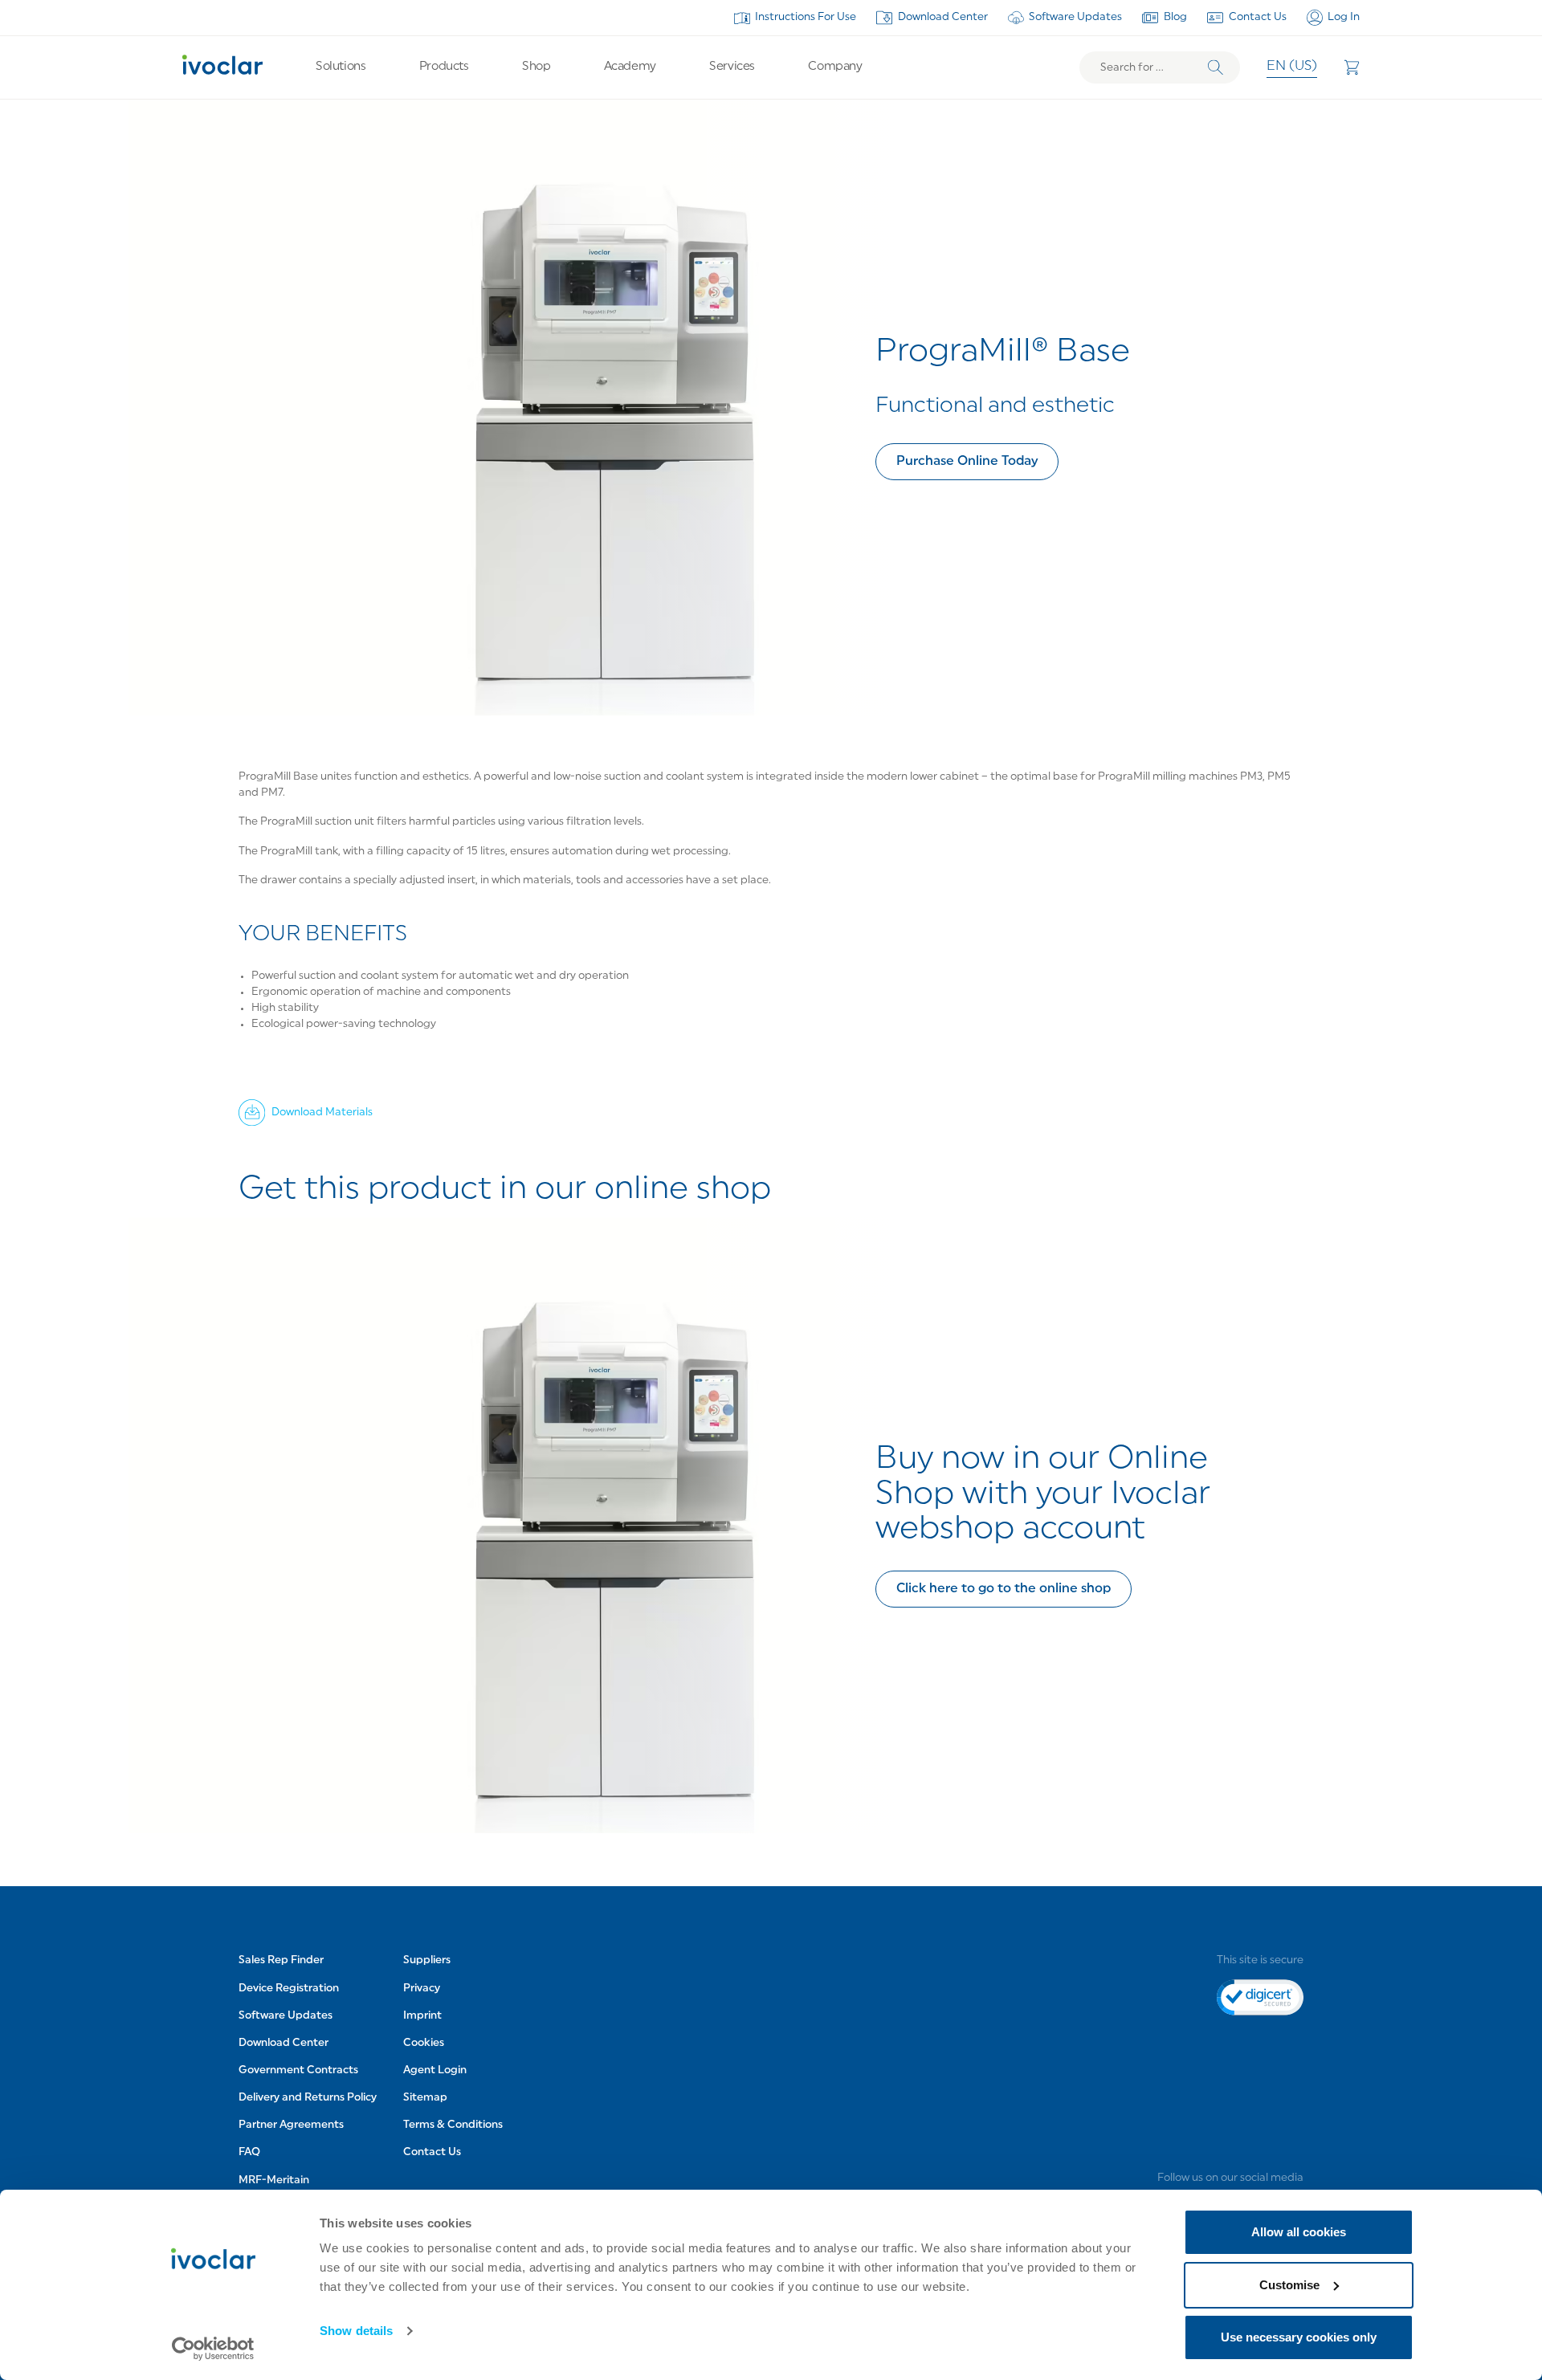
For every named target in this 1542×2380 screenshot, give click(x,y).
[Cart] (1352, 67)
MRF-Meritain (274, 2180)
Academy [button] (630, 67)
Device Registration (289, 1989)
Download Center (943, 17)
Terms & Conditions (453, 2125)
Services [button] (732, 67)
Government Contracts (298, 2070)
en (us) (1292, 67)
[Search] (1216, 68)
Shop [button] (536, 67)
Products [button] (444, 67)
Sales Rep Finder (281, 1961)
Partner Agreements (291, 2125)
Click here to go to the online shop (1004, 1589)
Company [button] (835, 67)
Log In (1344, 17)
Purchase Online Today (967, 462)
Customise (1289, 2285)
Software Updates (1075, 17)
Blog (1175, 17)
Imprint (422, 2016)
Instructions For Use (806, 17)
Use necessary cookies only (1299, 2337)
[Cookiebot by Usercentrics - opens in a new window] (213, 2349)
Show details (356, 2331)
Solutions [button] (341, 67)
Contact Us (1258, 17)
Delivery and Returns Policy (308, 2098)
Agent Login (435, 2070)
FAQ (249, 2153)
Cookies (424, 2043)
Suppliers (427, 1961)
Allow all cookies (1299, 2232)
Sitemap (425, 2098)
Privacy (422, 1989)
